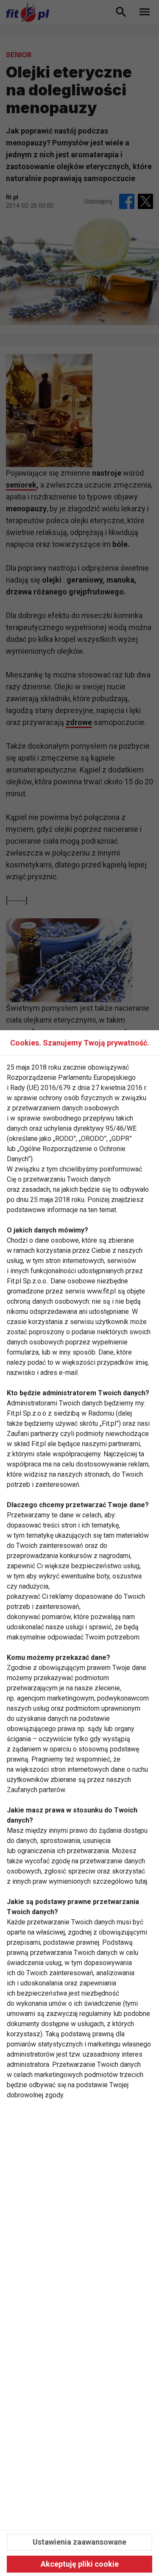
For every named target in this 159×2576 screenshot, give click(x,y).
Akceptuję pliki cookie (80, 2564)
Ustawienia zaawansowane (79, 2542)
